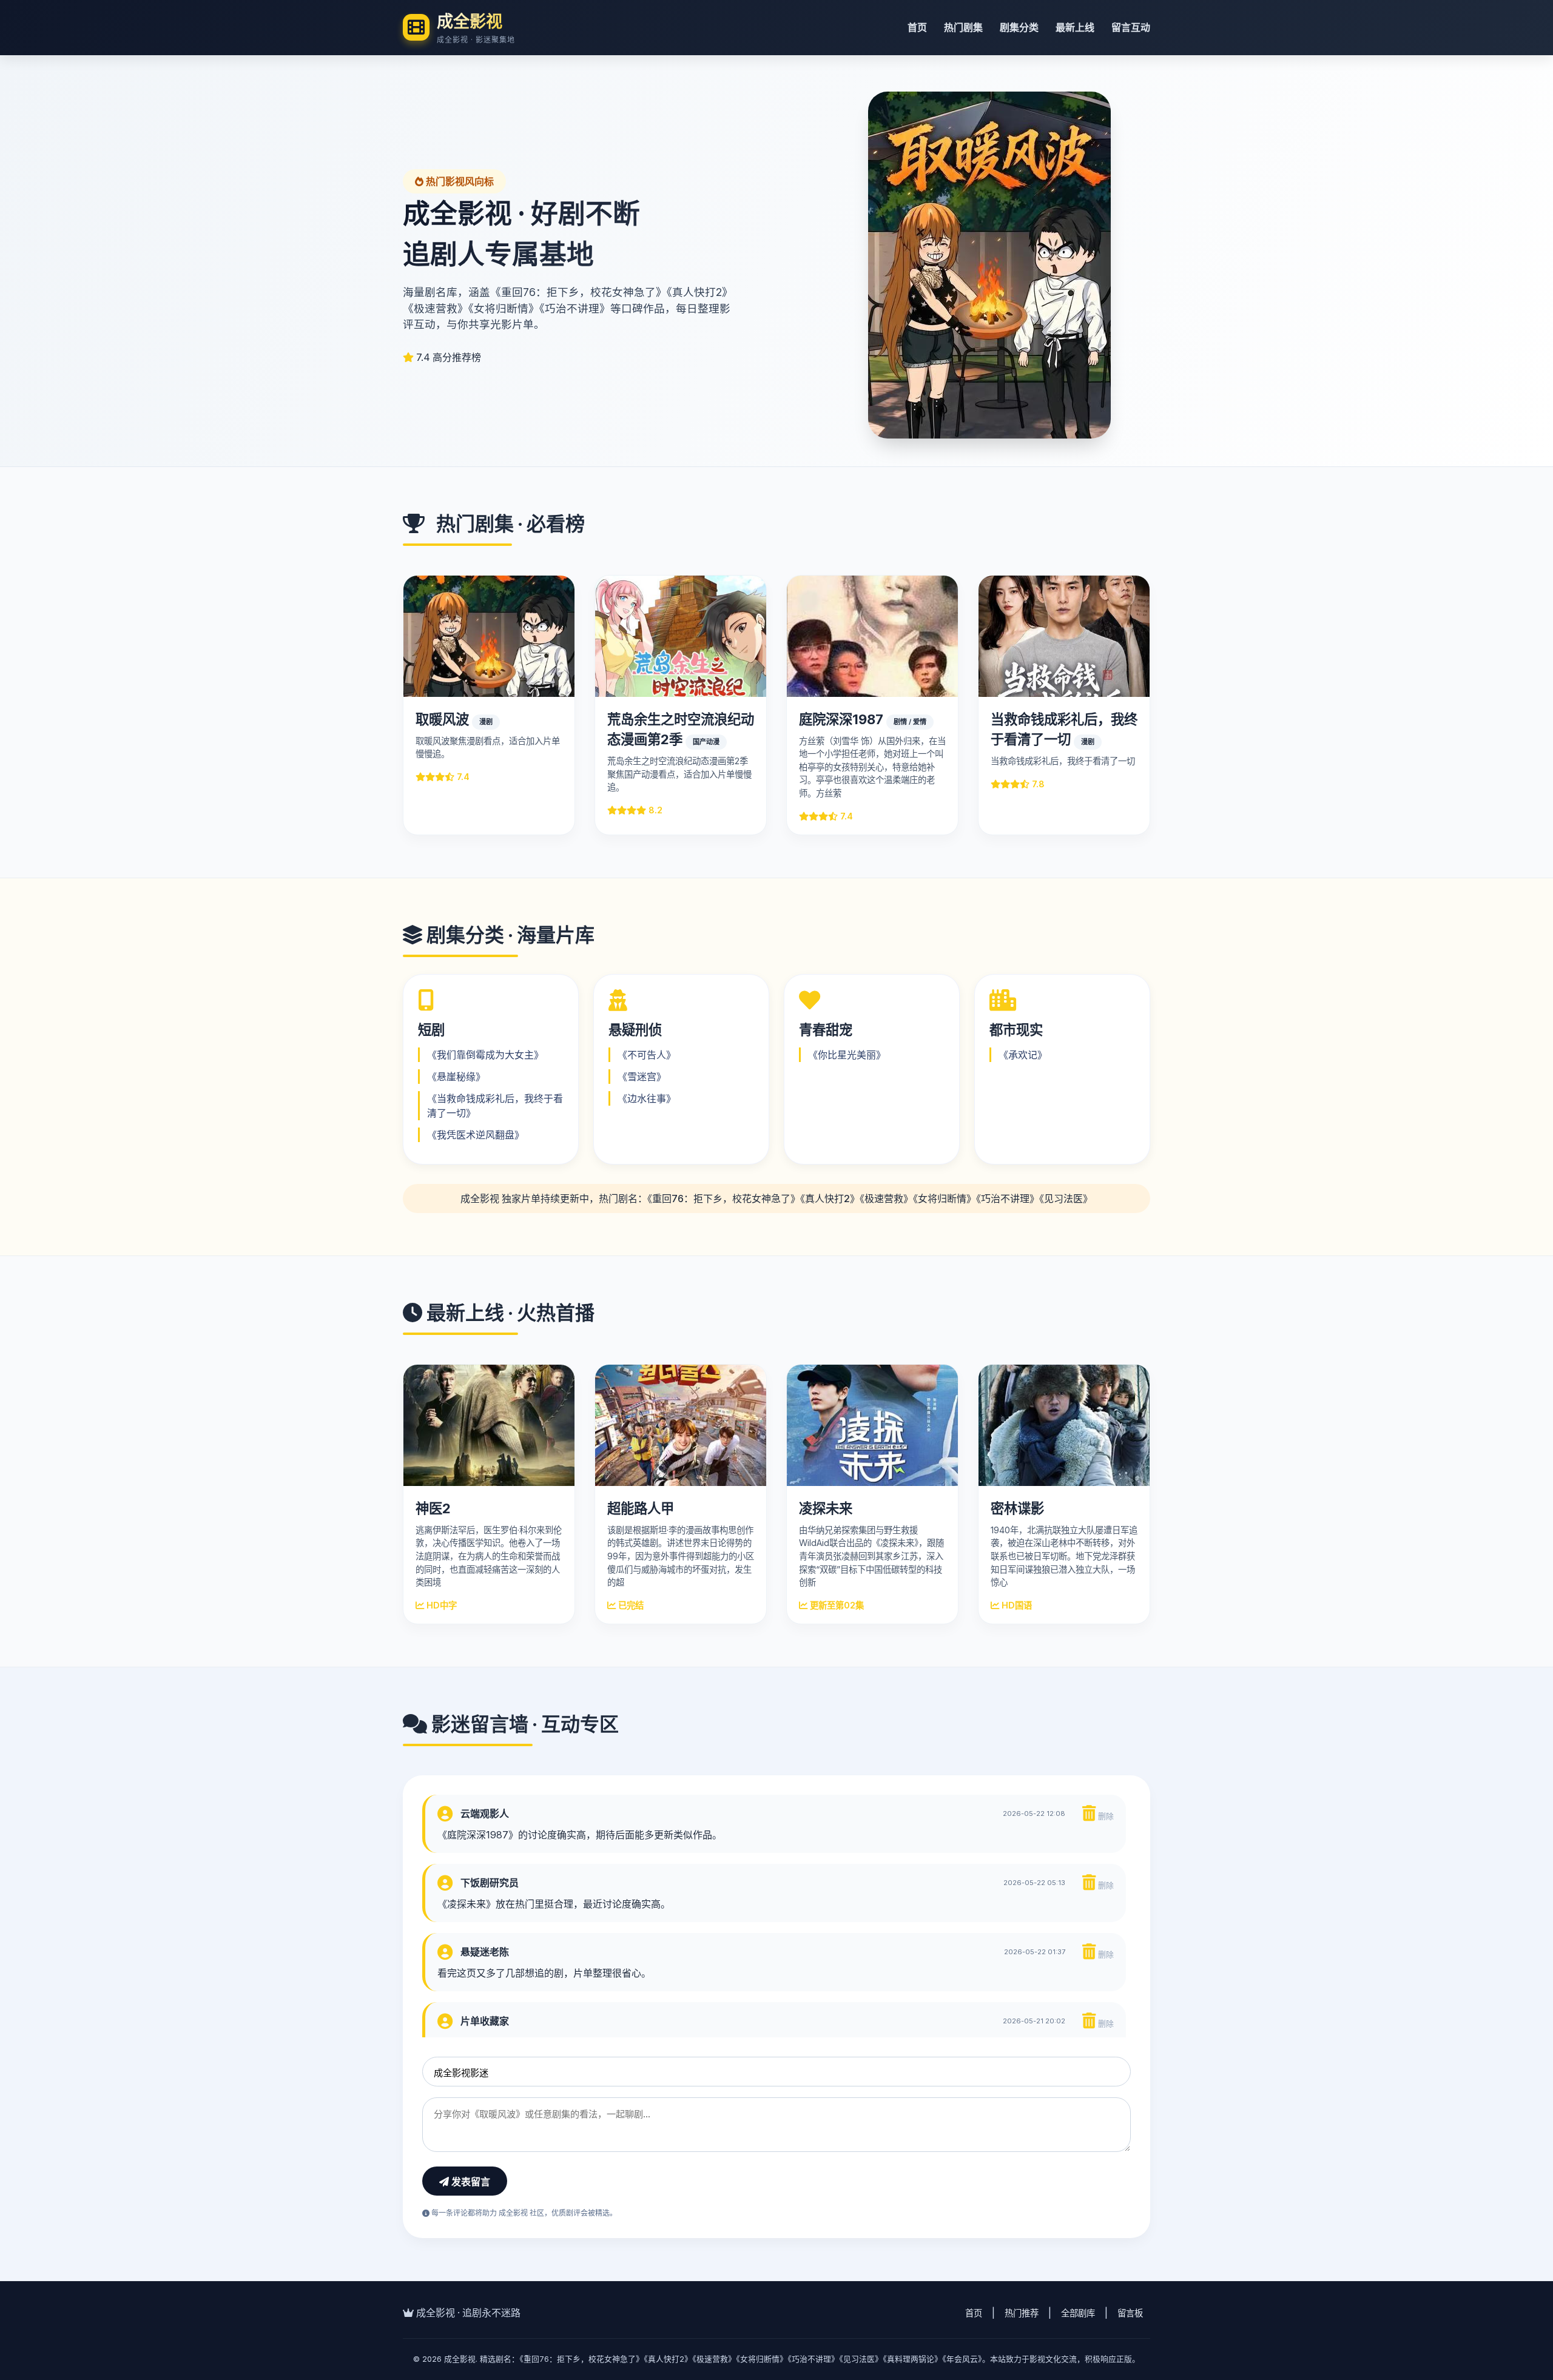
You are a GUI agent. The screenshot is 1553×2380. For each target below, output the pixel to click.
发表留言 (470, 2182)
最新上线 (1075, 27)
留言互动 (1131, 27)
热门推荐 (1022, 2313)
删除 (1105, 1816)
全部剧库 (1078, 2313)
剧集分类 (1019, 27)
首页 (917, 27)
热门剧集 (963, 27)
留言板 (1130, 2313)
